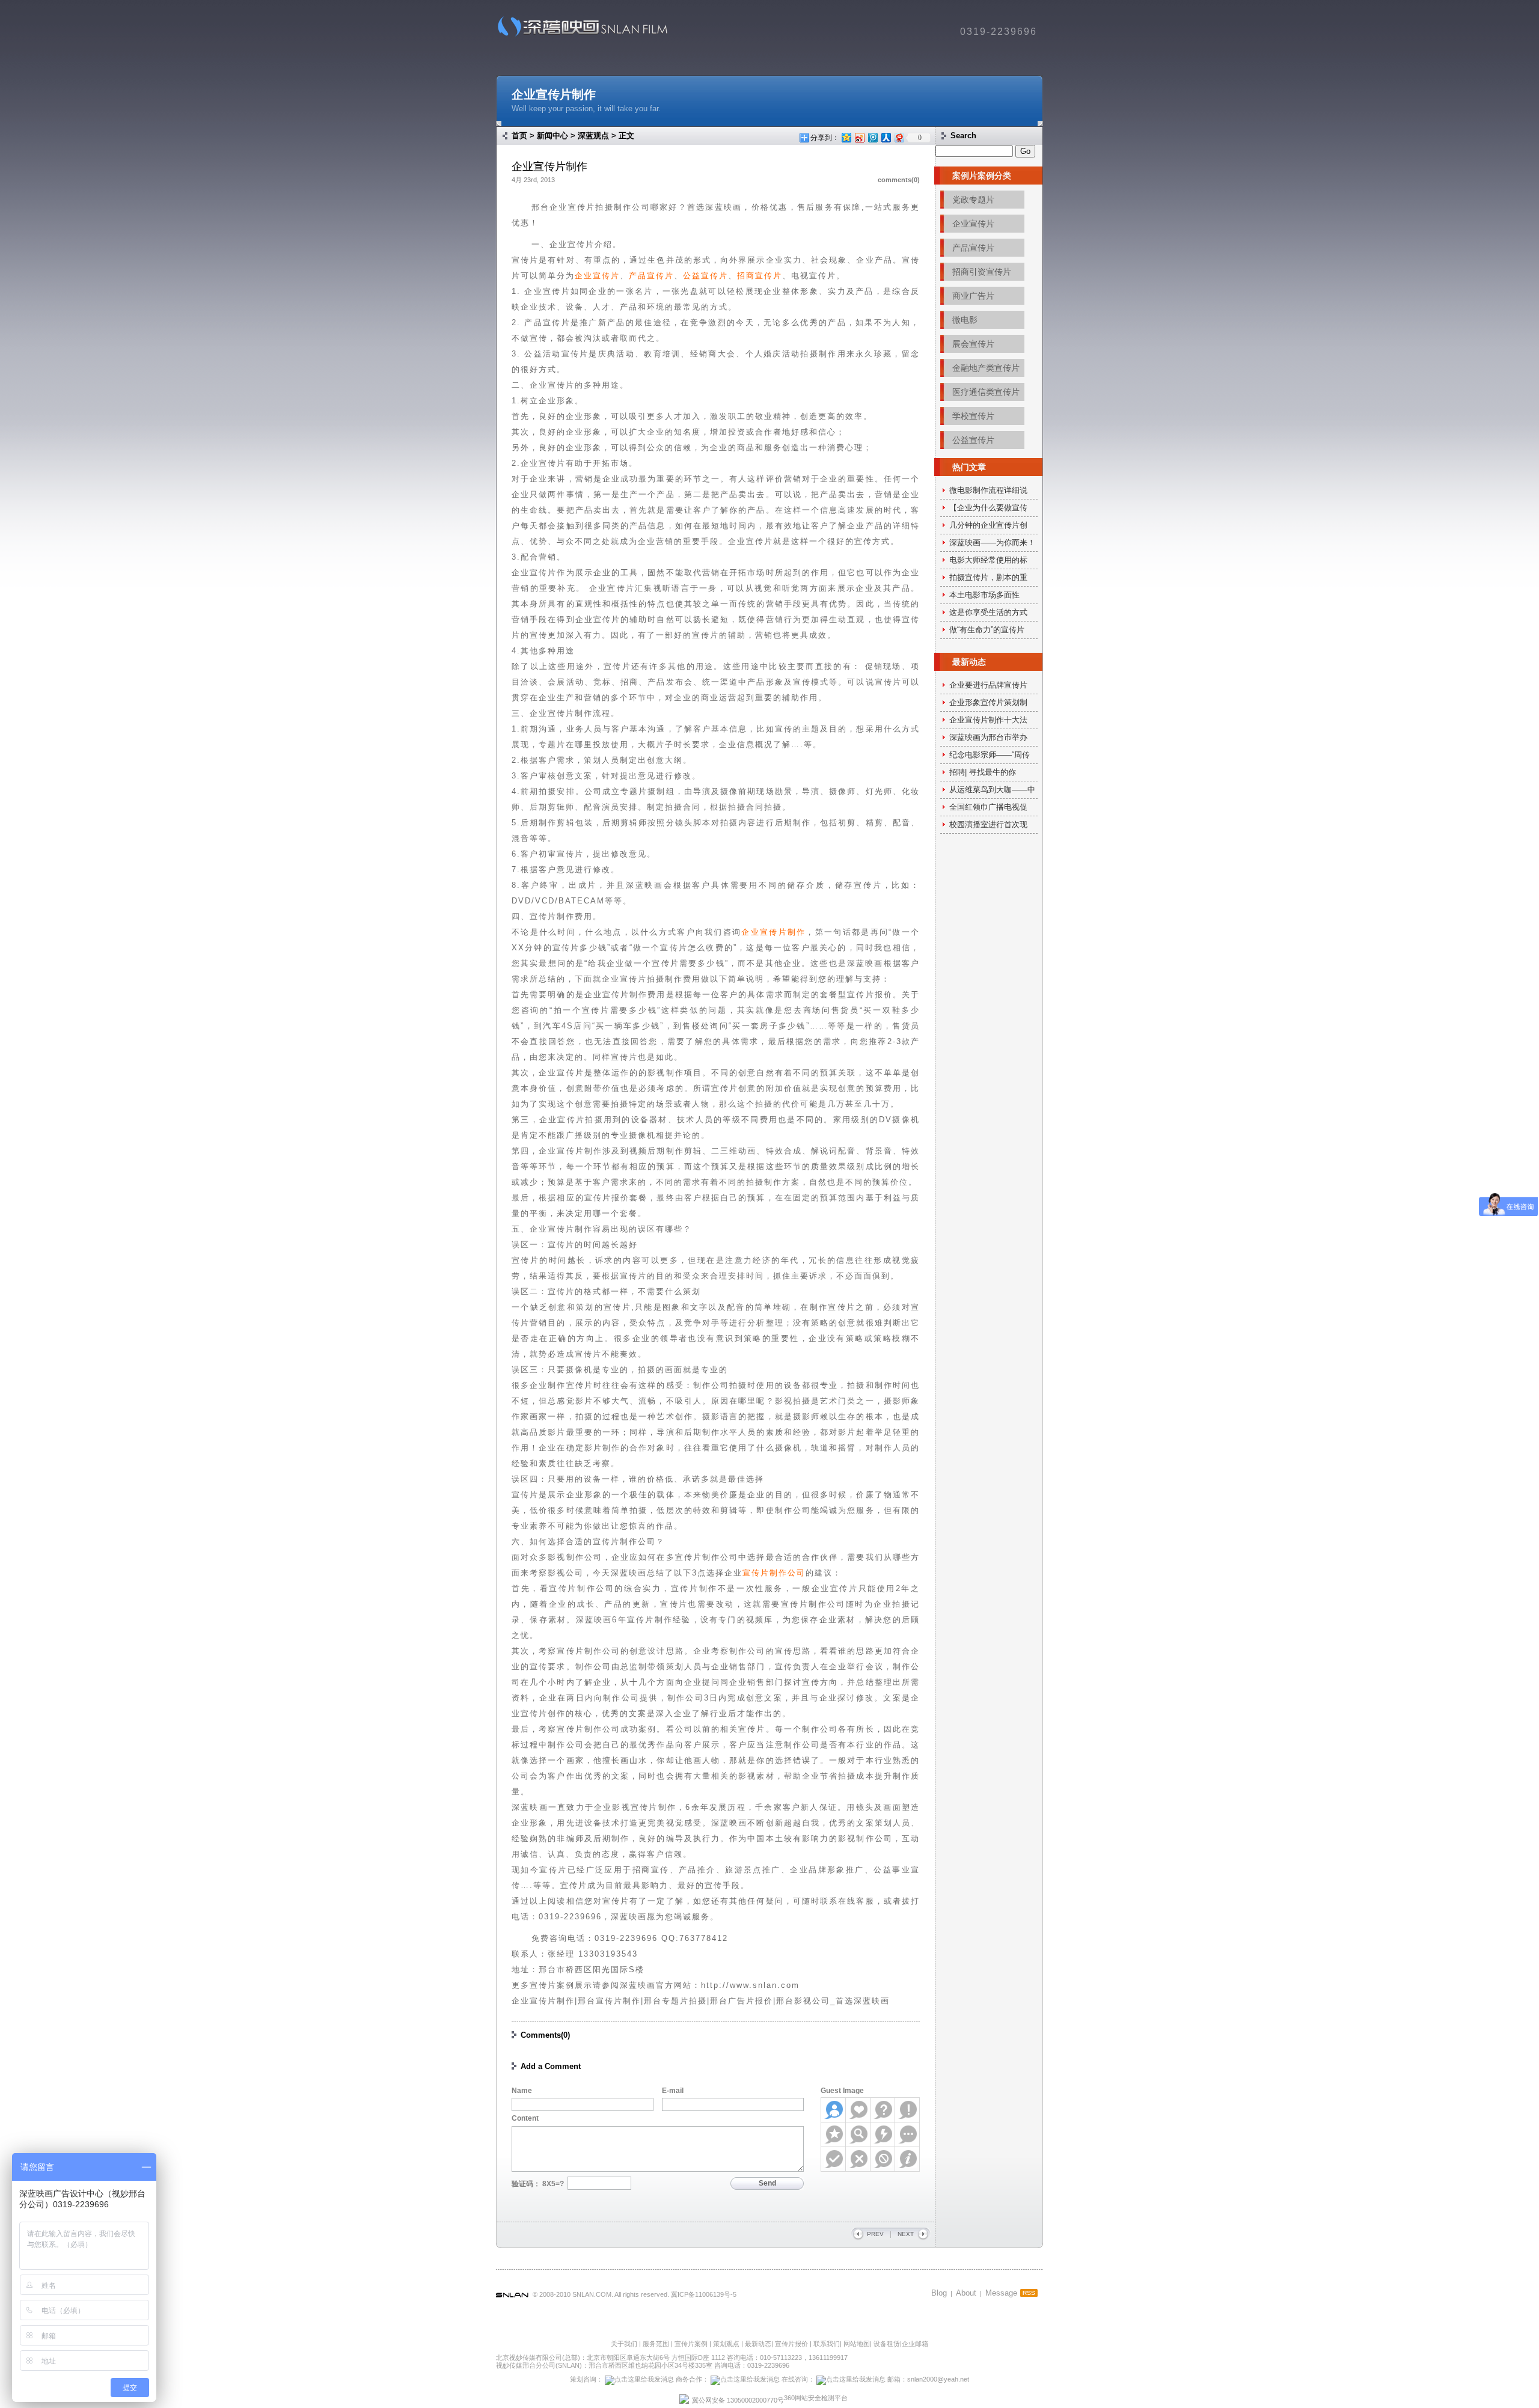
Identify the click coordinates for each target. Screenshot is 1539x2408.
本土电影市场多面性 (984, 595)
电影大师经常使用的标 (988, 560)
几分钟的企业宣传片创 (988, 525)
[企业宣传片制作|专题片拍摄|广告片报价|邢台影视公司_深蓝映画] (579, 36)
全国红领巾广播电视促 (988, 807)
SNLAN (512, 2296)
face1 (834, 2110)
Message (1001, 2293)
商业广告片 (973, 296)
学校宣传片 (973, 416)
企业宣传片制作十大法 (988, 720)
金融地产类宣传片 (986, 368)
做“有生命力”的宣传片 (987, 630)
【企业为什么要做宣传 (988, 508)
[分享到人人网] (886, 137)
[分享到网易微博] (899, 137)
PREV (875, 2234)
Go (1025, 151)
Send (767, 2183)
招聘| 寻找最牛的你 (983, 772)
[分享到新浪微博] (859, 137)
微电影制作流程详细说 (988, 490)
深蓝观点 (593, 136)
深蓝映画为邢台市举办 (988, 737)
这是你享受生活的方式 (988, 612)
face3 (883, 2110)
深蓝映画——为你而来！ (992, 542)
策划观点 (726, 2344)
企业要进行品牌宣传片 (988, 685)
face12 (907, 2159)
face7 (883, 2135)
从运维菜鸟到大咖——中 (992, 790)
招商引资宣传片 (982, 272)
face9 (834, 2159)
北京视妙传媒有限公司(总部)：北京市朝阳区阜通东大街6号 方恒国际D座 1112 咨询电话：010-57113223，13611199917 (672, 2358)
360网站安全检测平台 (816, 2398)
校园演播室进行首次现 (988, 824)
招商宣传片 (760, 276)
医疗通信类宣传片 (986, 392)
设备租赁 (887, 2344)
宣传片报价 (791, 2344)
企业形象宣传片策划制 (988, 702)
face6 (858, 2135)
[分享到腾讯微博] (872, 137)
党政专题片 (973, 200)
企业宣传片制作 (554, 94)
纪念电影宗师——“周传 (990, 755)
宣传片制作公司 (774, 1573)
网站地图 (857, 2344)
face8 (907, 2135)
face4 (907, 2110)
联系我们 (827, 2344)
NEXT (906, 2234)
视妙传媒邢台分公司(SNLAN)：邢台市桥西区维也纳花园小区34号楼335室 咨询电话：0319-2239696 (643, 2365)
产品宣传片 (651, 276)
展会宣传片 (973, 344)
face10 (858, 2159)
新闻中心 (552, 136)
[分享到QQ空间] (846, 137)
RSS (1029, 2293)
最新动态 (758, 2344)
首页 (519, 136)
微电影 (965, 320)
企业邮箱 (915, 2344)
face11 (883, 2159)
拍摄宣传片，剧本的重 (988, 577)
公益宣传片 (705, 276)
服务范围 (657, 2344)
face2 (858, 2110)
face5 (834, 2135)
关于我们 (624, 2344)
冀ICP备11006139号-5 (704, 2294)
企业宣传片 (597, 276)
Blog (939, 2293)
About (966, 2293)
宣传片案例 (692, 2344)
